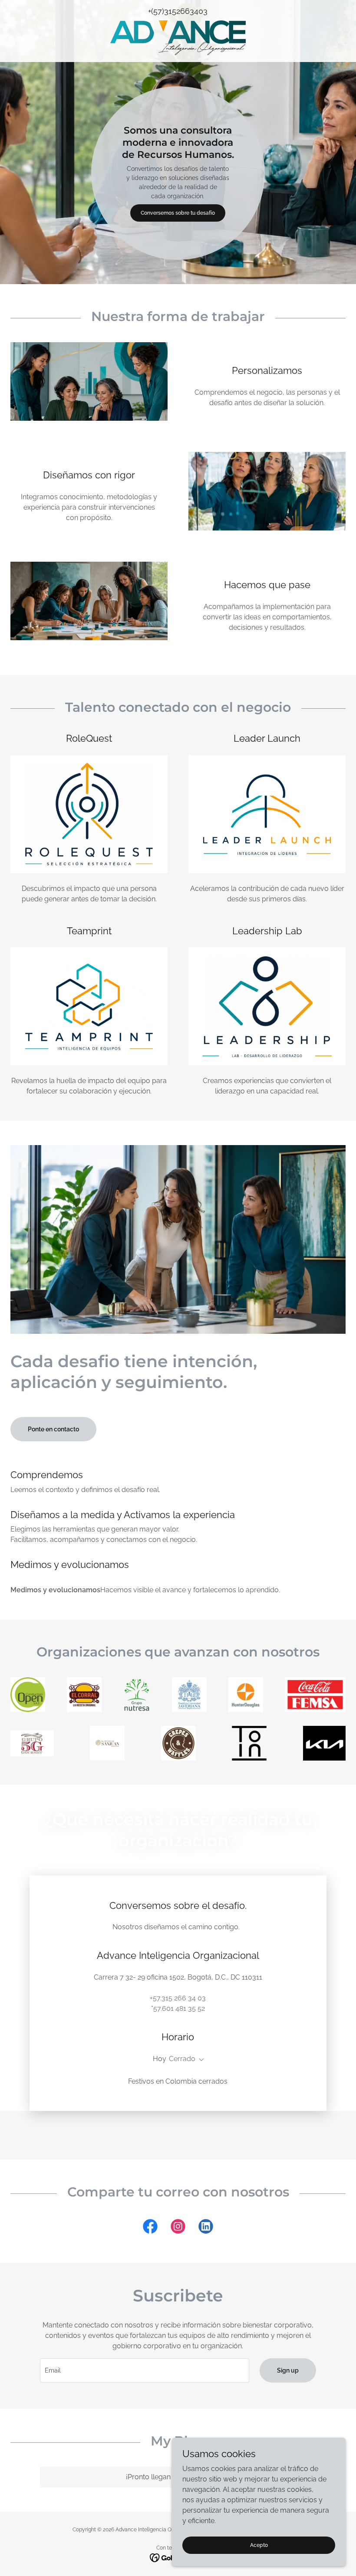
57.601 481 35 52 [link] (179, 2008)
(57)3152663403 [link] (179, 11)
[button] (200, 2060)
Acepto (259, 2545)
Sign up (288, 2370)
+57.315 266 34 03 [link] (178, 1998)
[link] (178, 38)
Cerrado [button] (182, 2059)
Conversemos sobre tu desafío (178, 213)
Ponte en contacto (53, 1429)
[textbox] (144, 2370)
